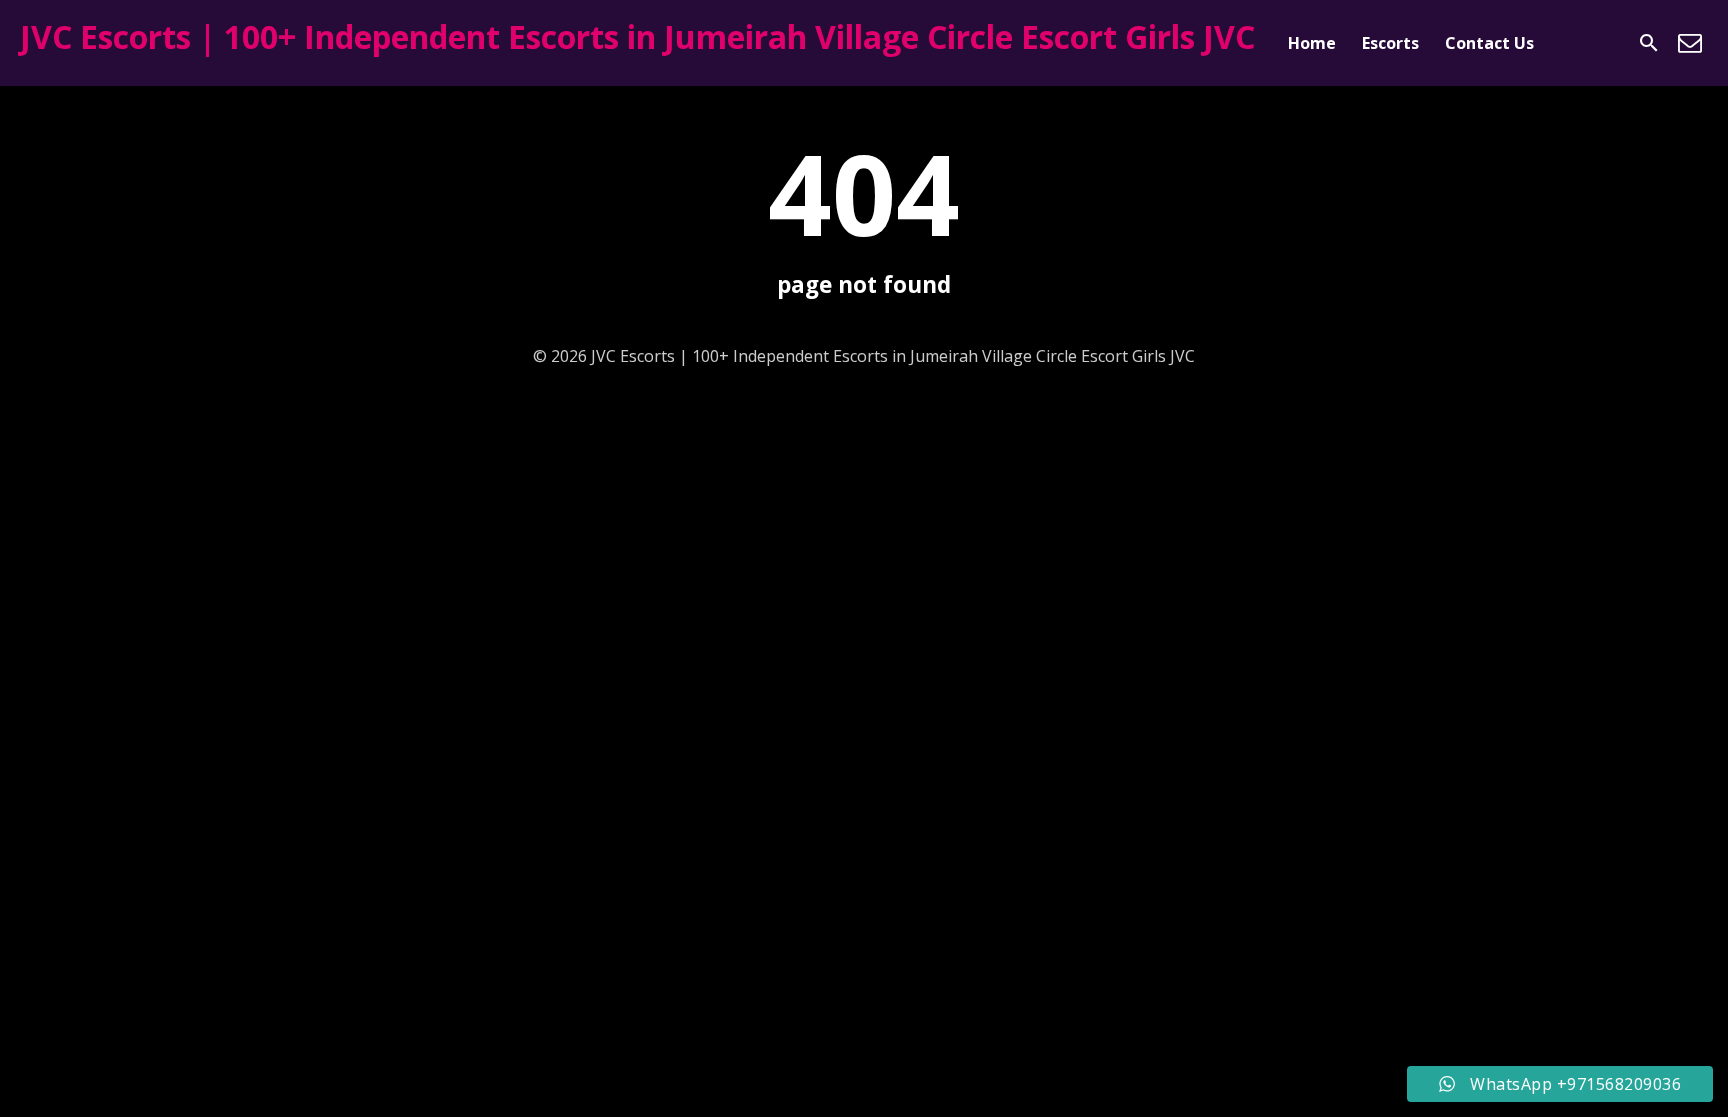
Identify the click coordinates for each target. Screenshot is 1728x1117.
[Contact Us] (1690, 43)
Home (1312, 43)
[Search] (1649, 43)
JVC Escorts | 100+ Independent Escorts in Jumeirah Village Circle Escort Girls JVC (637, 36)
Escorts (1390, 43)
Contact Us (1489, 43)
